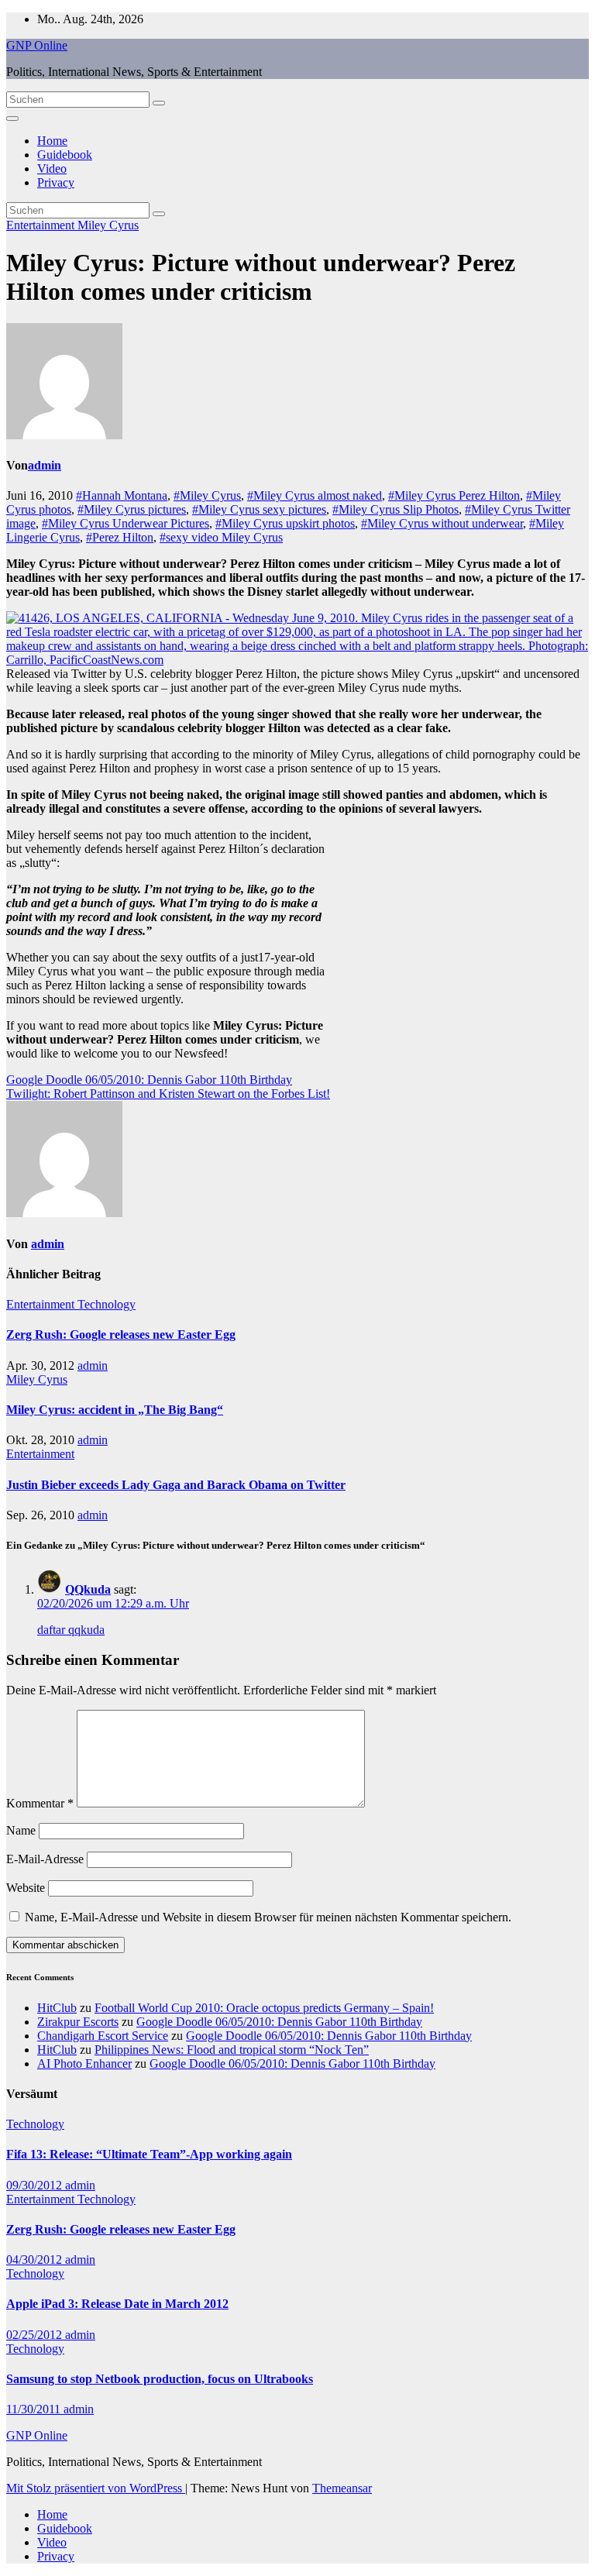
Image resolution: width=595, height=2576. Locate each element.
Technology (107, 1304)
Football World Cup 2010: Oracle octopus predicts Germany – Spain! (264, 2008)
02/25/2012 (36, 2335)
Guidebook (65, 155)
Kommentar (40, 1803)
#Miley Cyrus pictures (132, 509)
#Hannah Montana (122, 495)
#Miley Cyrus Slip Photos (396, 509)
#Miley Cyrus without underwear (442, 523)
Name (21, 1830)
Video (52, 169)
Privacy (56, 182)
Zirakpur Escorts (78, 2022)
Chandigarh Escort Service (103, 2036)
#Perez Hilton (120, 537)
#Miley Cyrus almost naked (315, 495)
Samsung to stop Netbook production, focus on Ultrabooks (160, 2379)
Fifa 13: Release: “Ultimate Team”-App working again (149, 2154)
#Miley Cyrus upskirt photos (285, 523)
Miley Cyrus (108, 225)
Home (52, 141)
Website (26, 1888)
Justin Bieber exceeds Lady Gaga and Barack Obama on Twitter (176, 1485)
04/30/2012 (36, 2260)
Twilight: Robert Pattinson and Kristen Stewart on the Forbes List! (168, 1094)
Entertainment (42, 225)
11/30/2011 (35, 2409)
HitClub (57, 2008)
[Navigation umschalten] (12, 119)
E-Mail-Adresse (45, 1859)
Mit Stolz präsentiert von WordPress (96, 2488)
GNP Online (37, 45)
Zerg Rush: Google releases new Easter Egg (121, 1334)
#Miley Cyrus (207, 495)
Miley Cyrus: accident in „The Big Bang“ (115, 1410)
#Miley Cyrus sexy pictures (259, 509)
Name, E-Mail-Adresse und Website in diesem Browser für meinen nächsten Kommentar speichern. (268, 1917)
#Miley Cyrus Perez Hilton (454, 495)
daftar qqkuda (71, 1630)
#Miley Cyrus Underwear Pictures (126, 523)
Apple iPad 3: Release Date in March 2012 (117, 2304)
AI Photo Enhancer (84, 2064)
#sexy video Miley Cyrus (221, 537)
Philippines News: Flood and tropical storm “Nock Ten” (232, 2050)
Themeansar (342, 2488)
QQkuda (88, 1589)
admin (45, 465)
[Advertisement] (459, 937)
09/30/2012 (36, 2185)
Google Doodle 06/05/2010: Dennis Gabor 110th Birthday (149, 1080)
